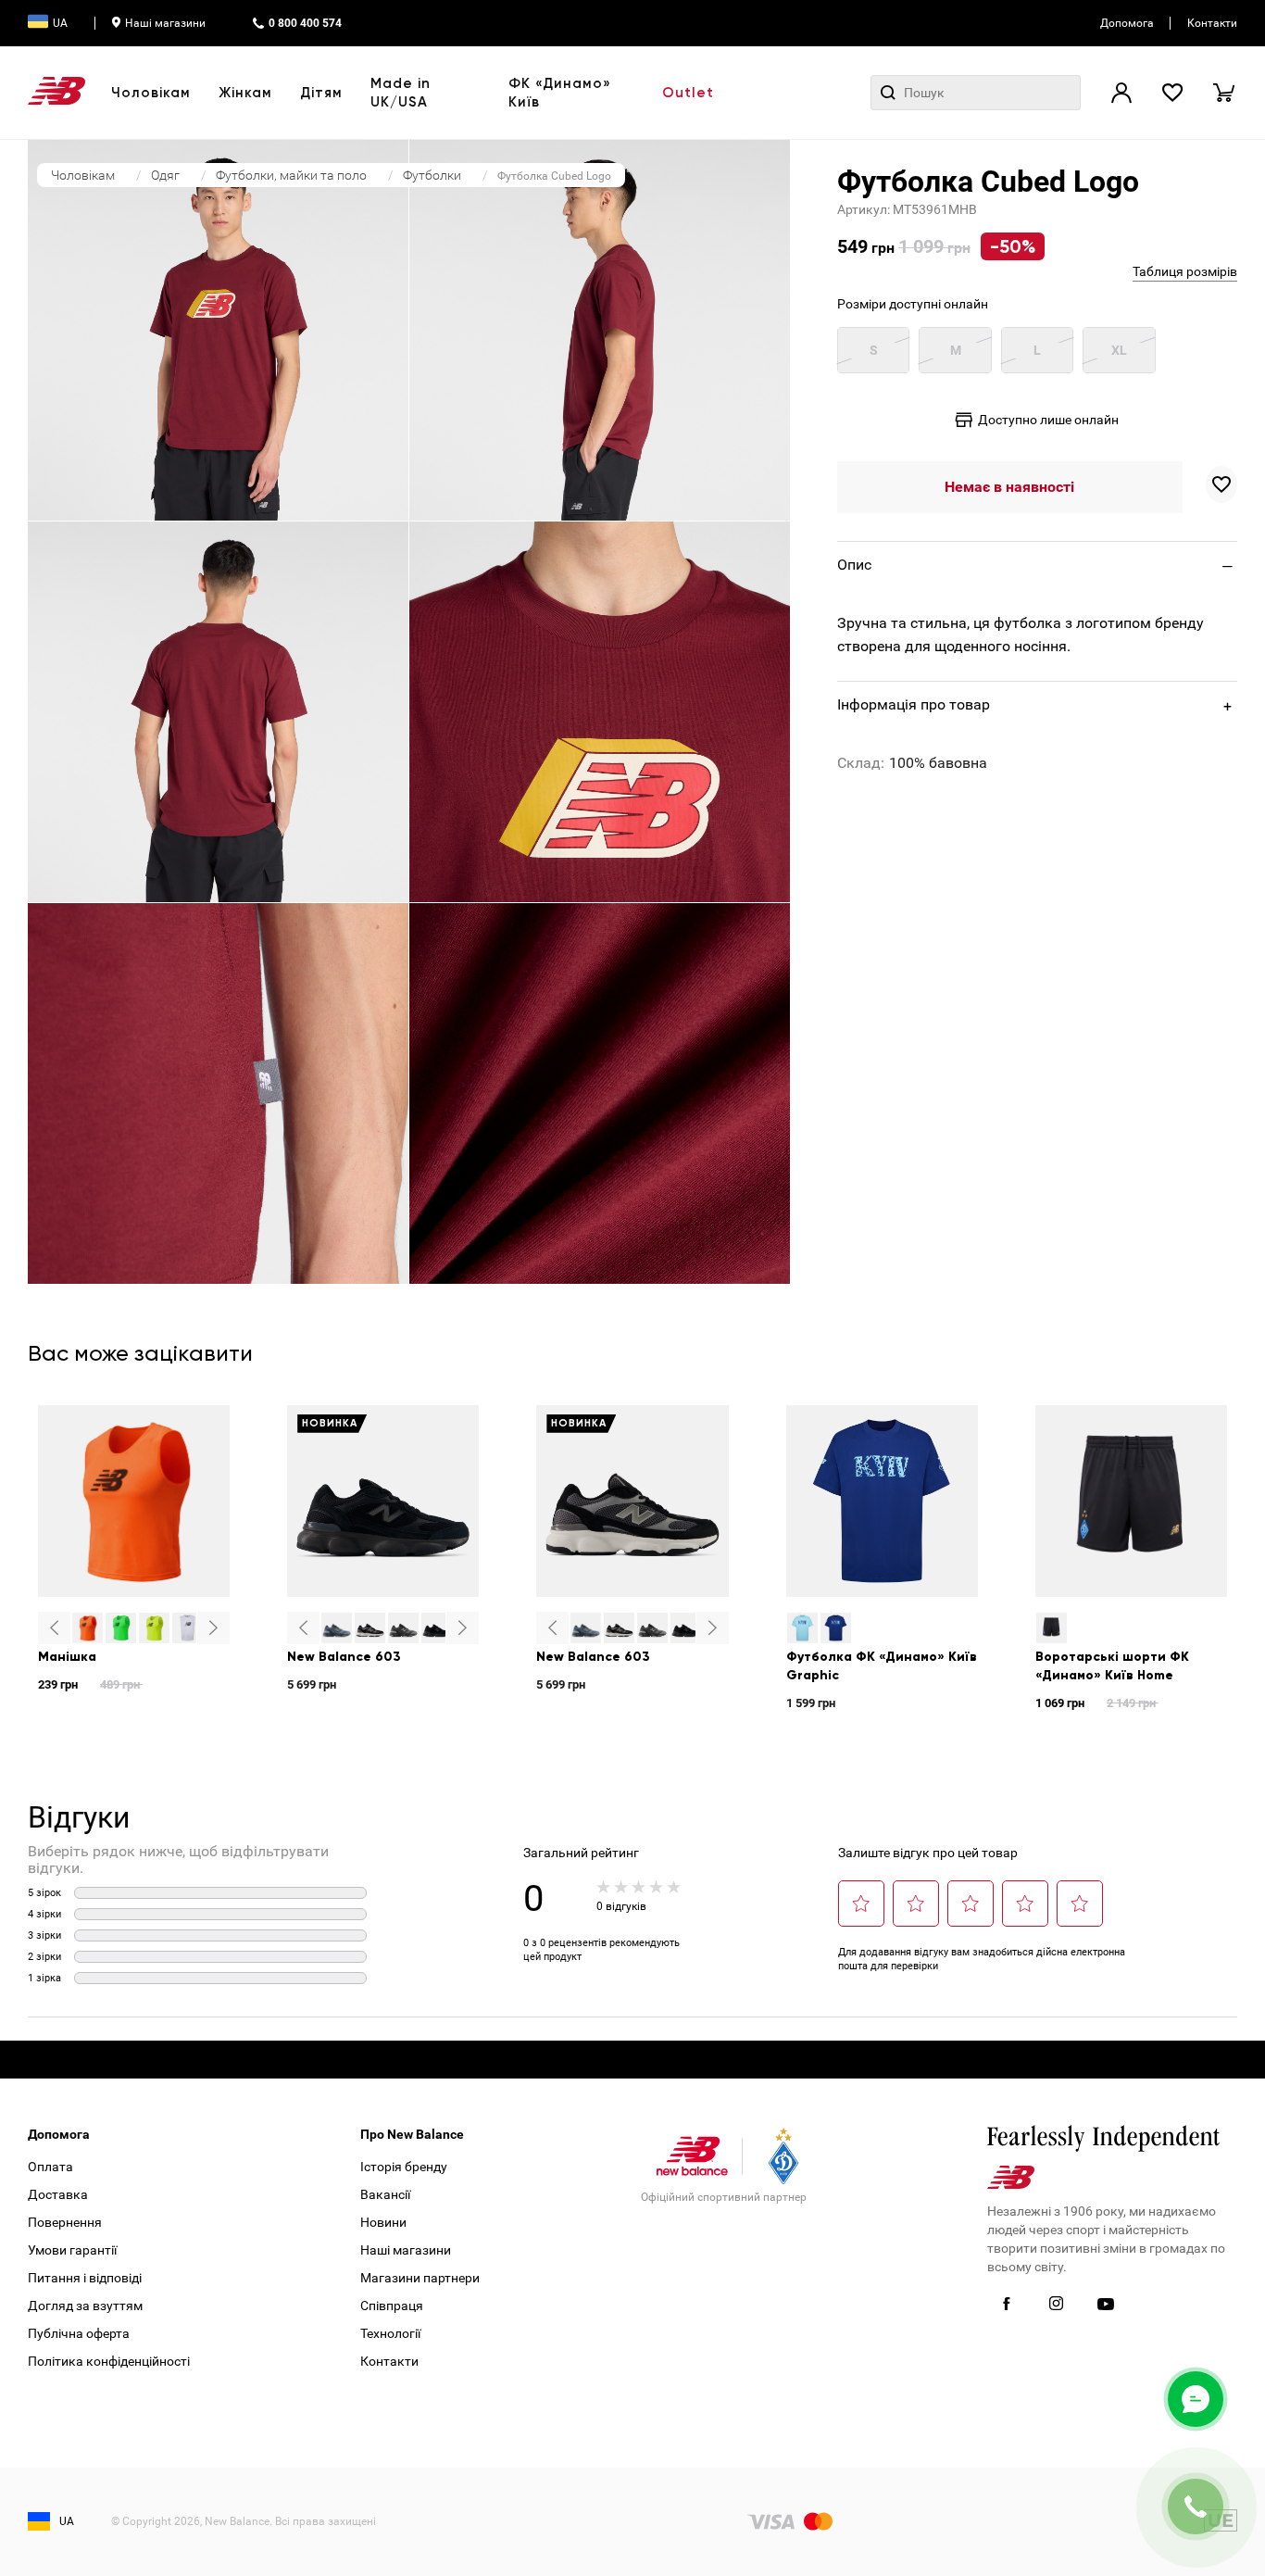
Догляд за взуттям (85, 2306)
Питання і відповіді (85, 2278)
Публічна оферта (79, 2333)
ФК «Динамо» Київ (560, 93)
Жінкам (245, 93)
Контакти (1212, 23)
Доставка (58, 2194)
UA (60, 23)
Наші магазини (165, 23)
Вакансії (385, 2194)
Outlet (688, 93)
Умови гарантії (72, 2250)
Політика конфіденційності (109, 2361)
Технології (390, 2333)
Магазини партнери (420, 2278)
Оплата (50, 2167)
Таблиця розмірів (1185, 271)
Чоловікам (151, 93)
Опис (854, 565)
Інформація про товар (914, 704)
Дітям (321, 93)
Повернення (65, 2222)
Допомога (1127, 23)
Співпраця (392, 2306)
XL (1119, 350)
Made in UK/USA (401, 93)
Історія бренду (404, 2167)
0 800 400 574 (305, 23)
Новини (383, 2222)
